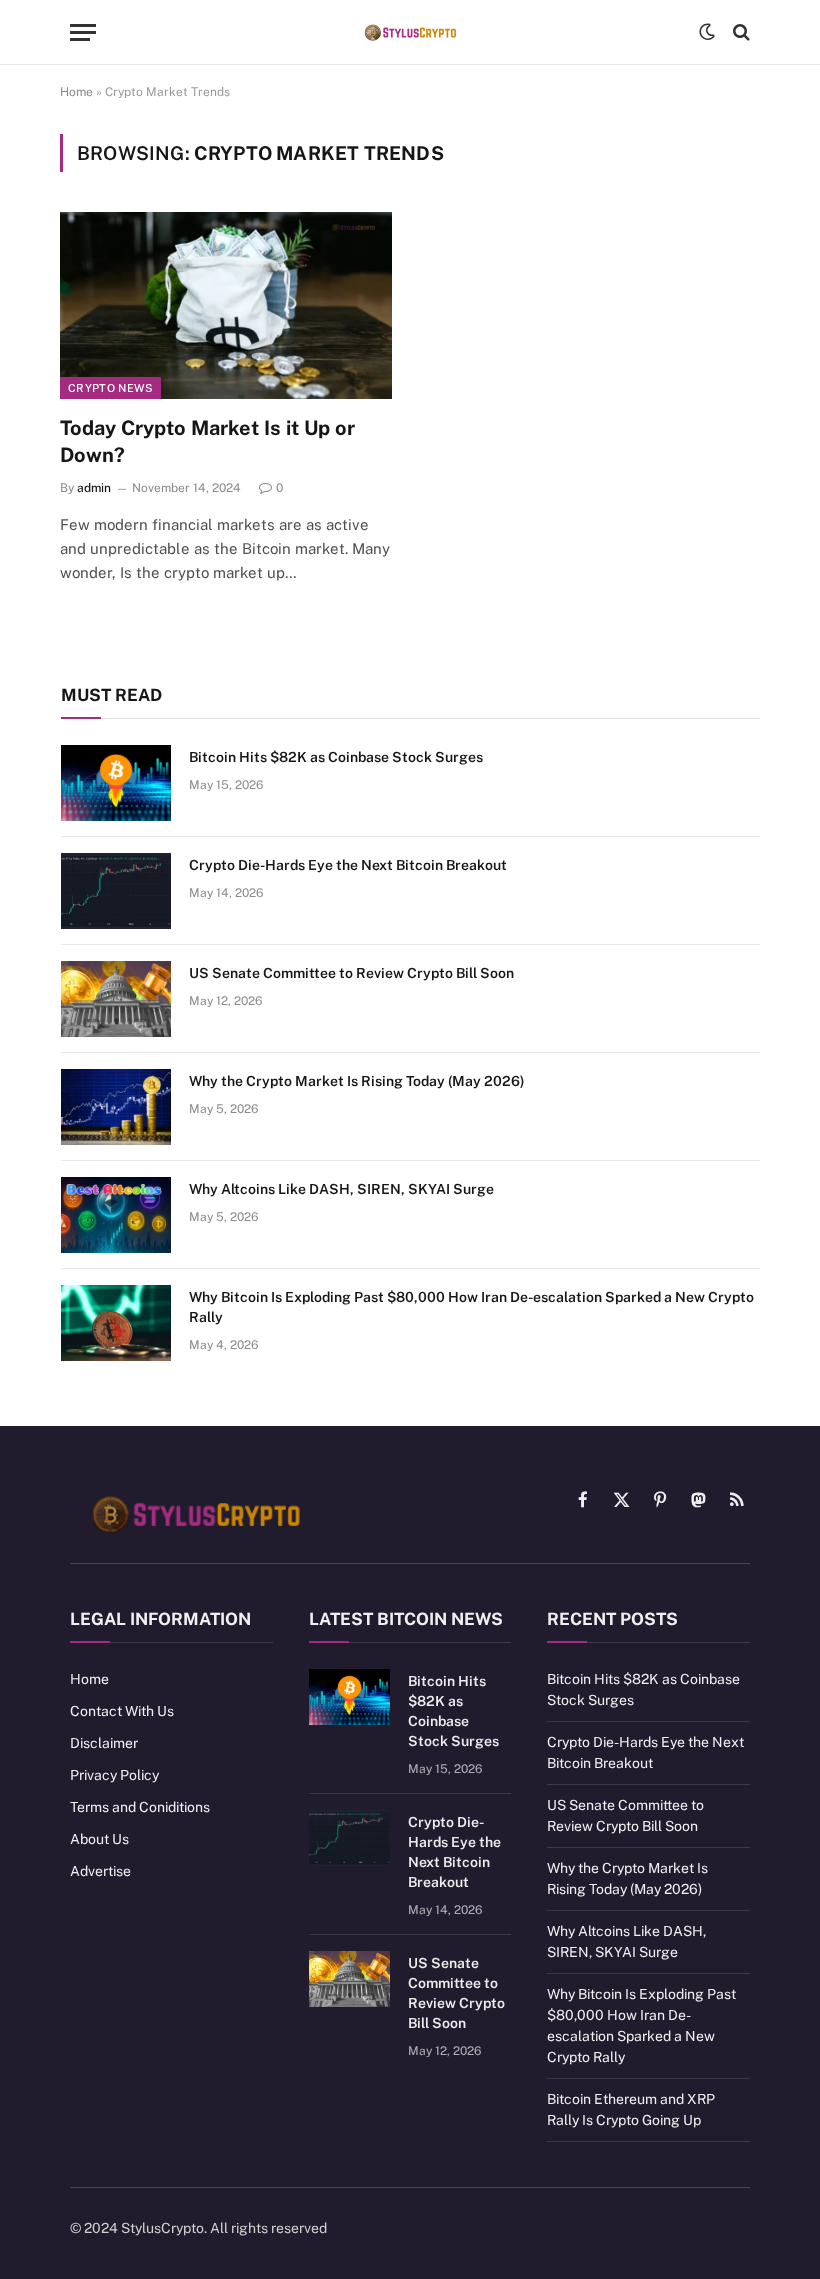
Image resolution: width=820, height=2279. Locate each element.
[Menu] (83, 32)
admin (94, 488)
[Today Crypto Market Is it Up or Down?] (226, 305)
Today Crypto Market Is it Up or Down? (207, 441)
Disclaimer (104, 1743)
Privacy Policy (114, 1775)
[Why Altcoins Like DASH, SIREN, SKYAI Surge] (116, 1215)
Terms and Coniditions (140, 1807)
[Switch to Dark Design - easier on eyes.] (707, 32)
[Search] (739, 32)
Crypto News (110, 388)
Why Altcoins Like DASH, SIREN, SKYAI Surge (341, 1189)
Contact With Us (122, 1711)
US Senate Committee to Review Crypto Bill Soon (351, 973)
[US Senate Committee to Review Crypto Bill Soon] (116, 999)
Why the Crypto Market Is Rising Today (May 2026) (357, 1081)
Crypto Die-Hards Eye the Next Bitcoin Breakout (348, 865)
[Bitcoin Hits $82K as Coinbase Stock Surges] (116, 783)
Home (76, 92)
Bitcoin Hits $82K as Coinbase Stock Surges (336, 757)
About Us (99, 1839)
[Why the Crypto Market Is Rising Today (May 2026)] (116, 1107)
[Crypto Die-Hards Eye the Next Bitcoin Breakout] (116, 891)
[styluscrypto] (410, 32)
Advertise (100, 1871)
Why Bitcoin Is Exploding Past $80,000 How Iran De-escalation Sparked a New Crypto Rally (471, 1307)
